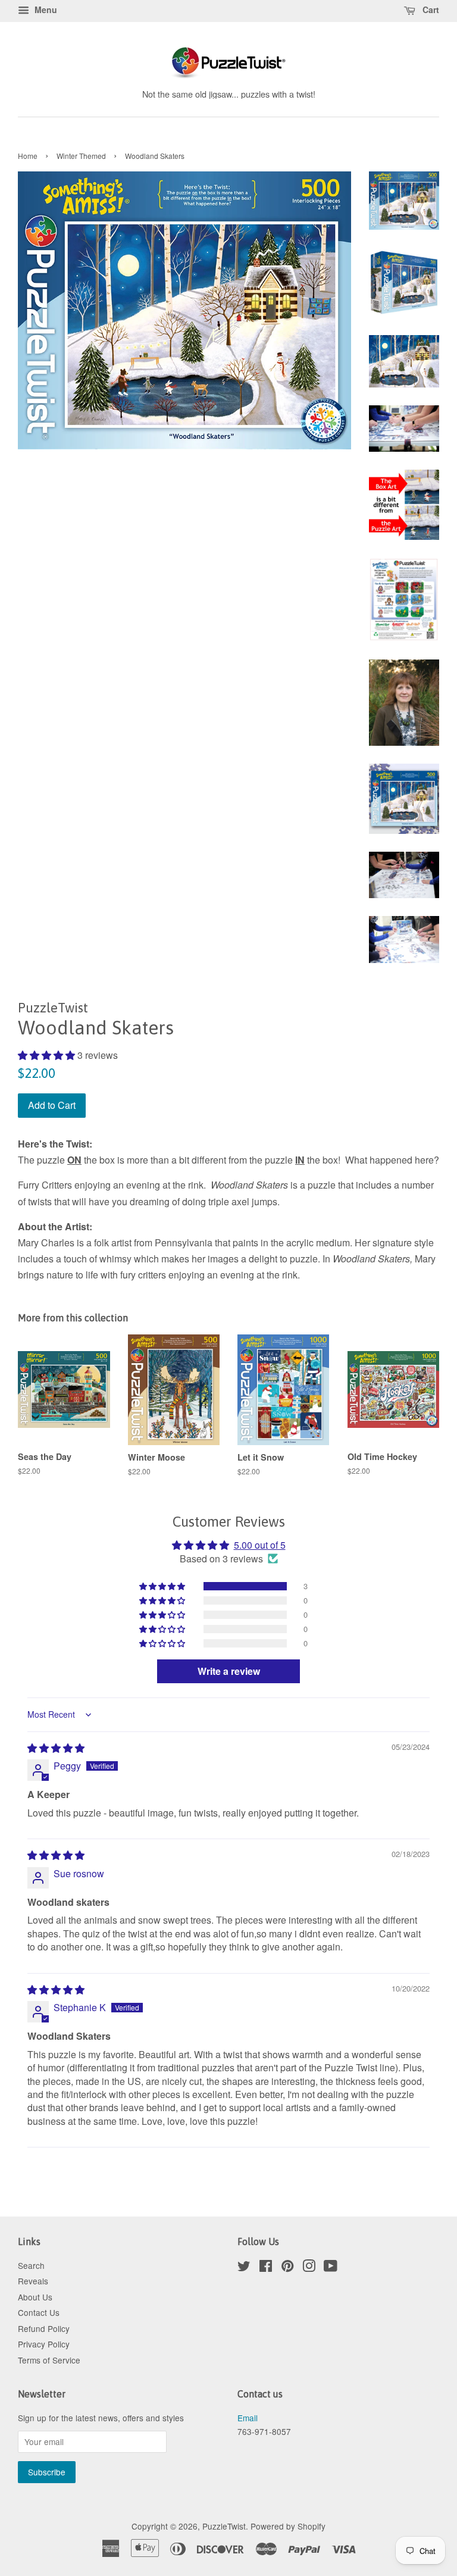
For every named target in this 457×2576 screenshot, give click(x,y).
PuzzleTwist (224, 2526)
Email (248, 2418)
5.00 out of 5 (260, 1545)
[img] (56, 1748)
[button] (48, 1055)
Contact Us (39, 2312)
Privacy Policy (44, 2344)
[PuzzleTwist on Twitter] (244, 2268)
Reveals (33, 2281)
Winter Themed (81, 156)
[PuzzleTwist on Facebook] (266, 2268)
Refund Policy (44, 2328)
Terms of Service (49, 2360)
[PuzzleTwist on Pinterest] (287, 2268)
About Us (35, 2297)
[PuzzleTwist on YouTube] (331, 2268)
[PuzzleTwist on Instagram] (309, 2268)
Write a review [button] (229, 1671)
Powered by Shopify (288, 2526)
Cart (430, 10)
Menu (45, 10)
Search (31, 2265)
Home (28, 156)
